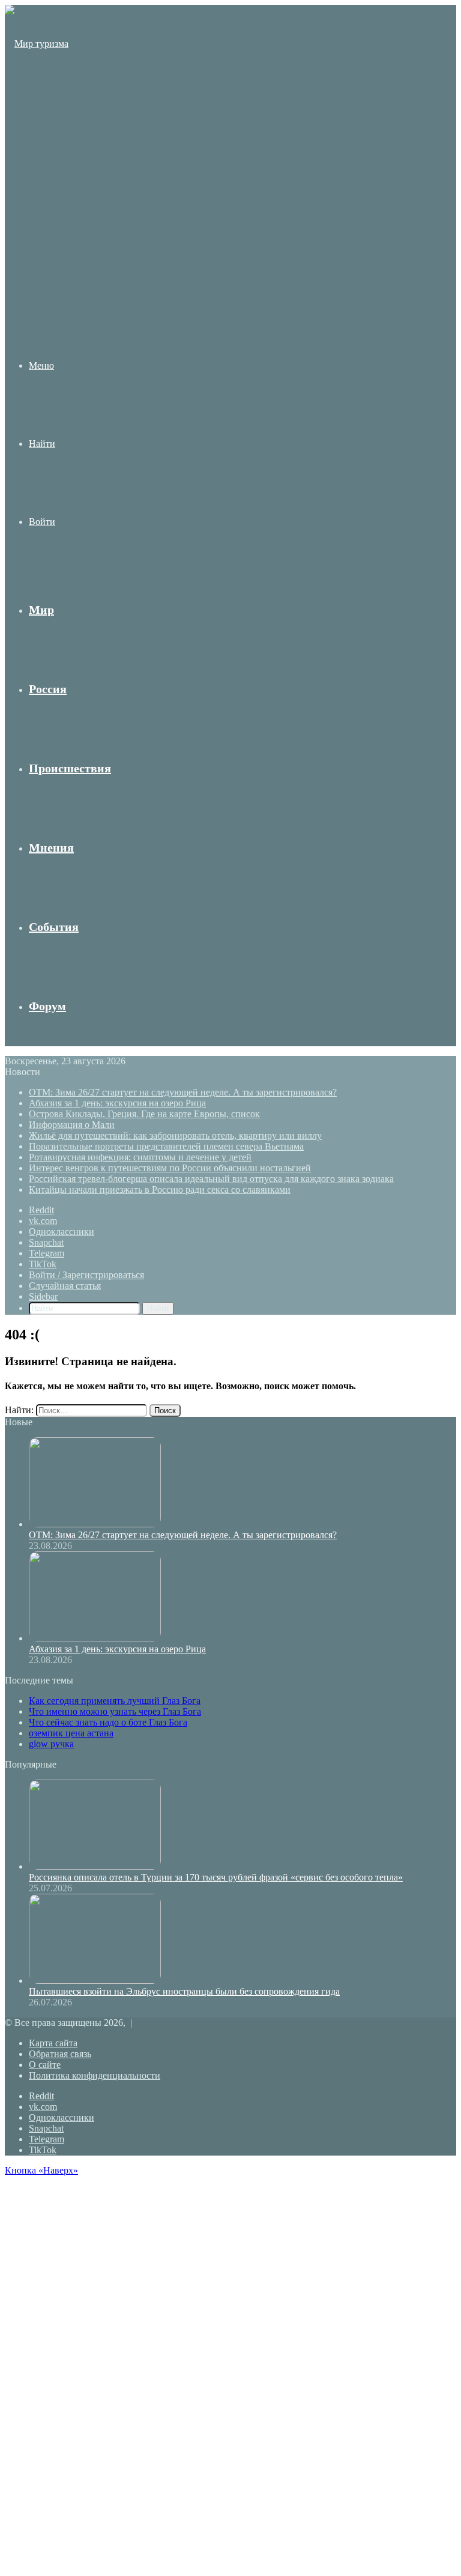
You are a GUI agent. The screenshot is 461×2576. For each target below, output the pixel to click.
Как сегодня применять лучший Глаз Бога (115, 1701)
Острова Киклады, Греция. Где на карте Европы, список (144, 1114)
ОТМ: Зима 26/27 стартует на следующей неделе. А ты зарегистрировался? (183, 1092)
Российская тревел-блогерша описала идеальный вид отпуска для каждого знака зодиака (211, 1179)
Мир (41, 610)
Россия (48, 689)
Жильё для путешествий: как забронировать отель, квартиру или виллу (175, 1135)
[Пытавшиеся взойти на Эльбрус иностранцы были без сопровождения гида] (95, 1980)
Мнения (51, 847)
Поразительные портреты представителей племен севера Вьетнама (166, 1146)
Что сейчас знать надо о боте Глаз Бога (108, 1722)
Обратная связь (60, 2054)
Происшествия (70, 768)
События (54, 927)
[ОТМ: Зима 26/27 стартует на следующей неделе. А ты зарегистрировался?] (95, 1524)
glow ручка (51, 1744)
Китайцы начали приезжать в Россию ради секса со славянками (160, 1190)
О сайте (45, 2065)
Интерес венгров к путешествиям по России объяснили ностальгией (170, 1168)
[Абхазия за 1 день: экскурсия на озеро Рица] (95, 1638)
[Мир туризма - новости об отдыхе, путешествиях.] (38, 278)
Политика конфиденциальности (95, 2075)
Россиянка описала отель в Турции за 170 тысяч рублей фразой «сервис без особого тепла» (216, 1877)
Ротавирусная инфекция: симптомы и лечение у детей (140, 1157)
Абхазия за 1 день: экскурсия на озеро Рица (117, 1103)
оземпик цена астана (71, 1733)
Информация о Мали (72, 1125)
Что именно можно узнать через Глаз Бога (115, 1711)
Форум (47, 1006)
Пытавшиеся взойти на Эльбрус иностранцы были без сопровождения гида (184, 1991)
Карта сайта (53, 2043)
